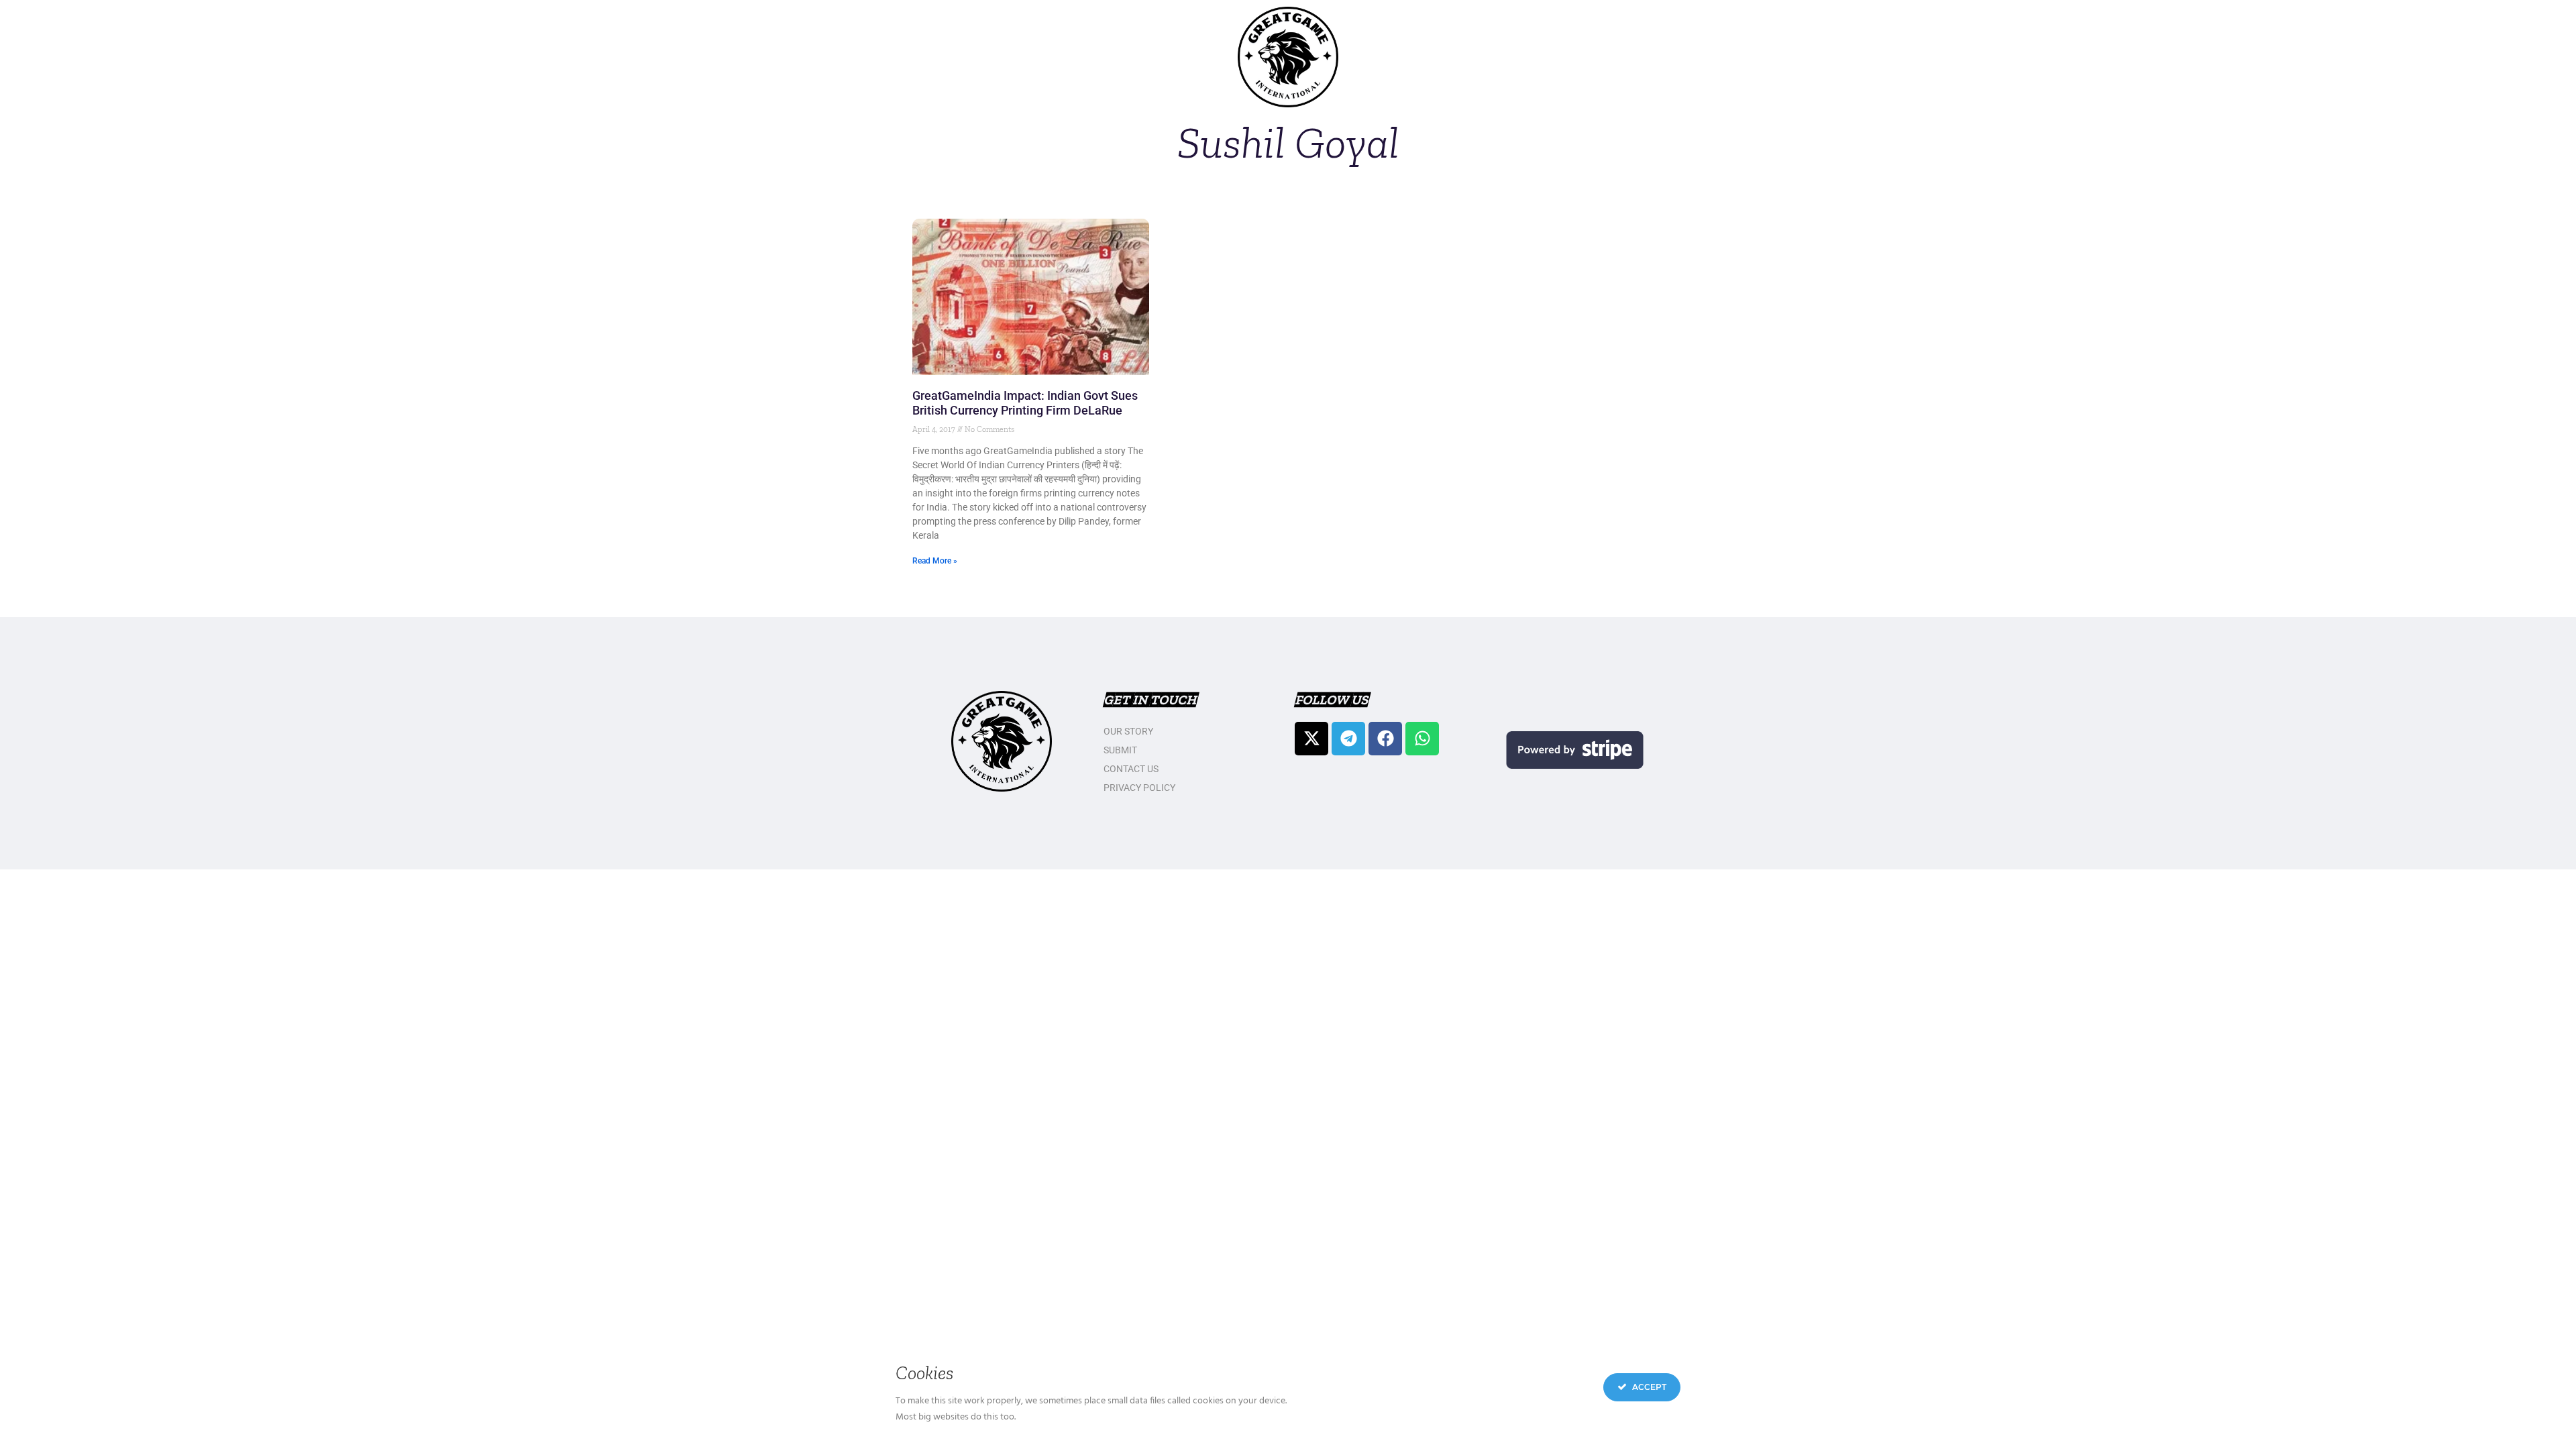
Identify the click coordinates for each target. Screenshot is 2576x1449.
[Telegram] (1348, 739)
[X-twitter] (1311, 739)
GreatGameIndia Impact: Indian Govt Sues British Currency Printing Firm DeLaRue (1025, 403)
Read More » (935, 561)
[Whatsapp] (1422, 739)
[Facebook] (1385, 739)
